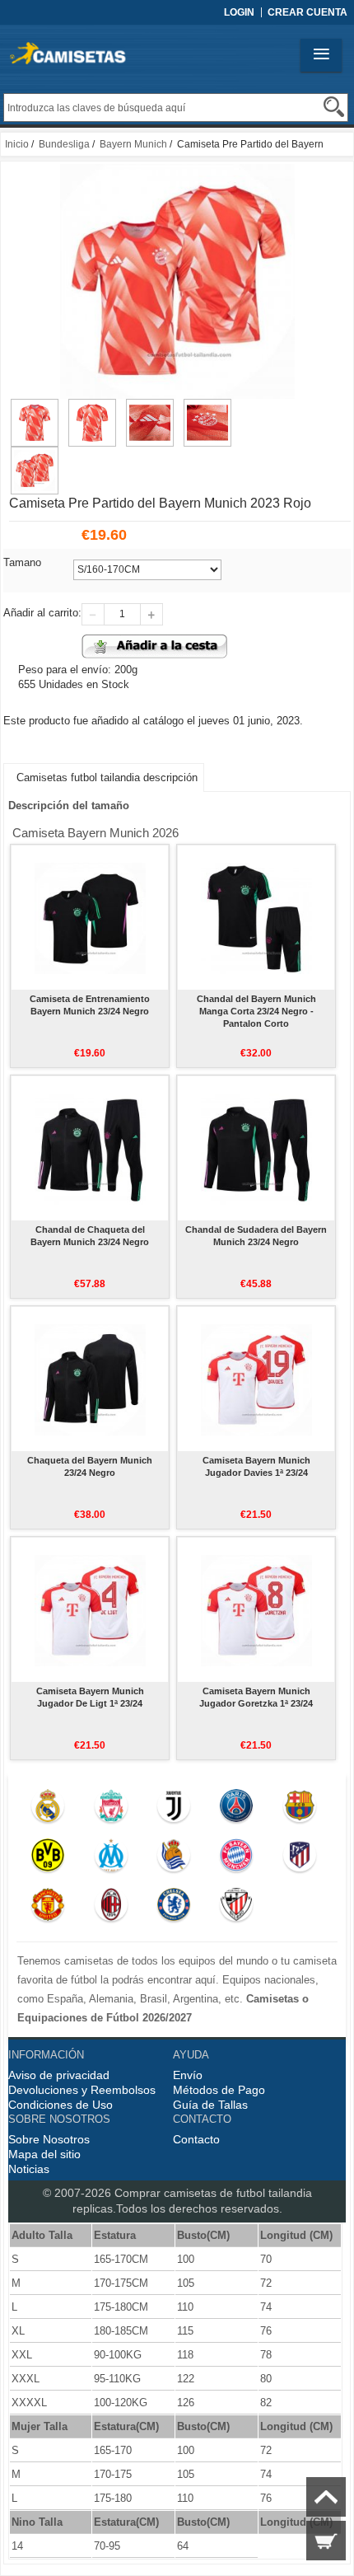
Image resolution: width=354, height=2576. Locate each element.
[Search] (334, 107)
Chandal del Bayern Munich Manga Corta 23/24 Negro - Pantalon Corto (256, 1011)
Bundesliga (64, 144)
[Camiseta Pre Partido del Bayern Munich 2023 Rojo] (35, 406)
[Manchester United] (48, 1909)
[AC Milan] (111, 1909)
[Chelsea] (173, 1909)
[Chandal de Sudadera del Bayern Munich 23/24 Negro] (256, 1148)
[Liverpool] (111, 1810)
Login (239, 12)
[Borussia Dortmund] (48, 1859)
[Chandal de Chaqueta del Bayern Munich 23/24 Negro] (90, 1148)
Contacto (196, 2139)
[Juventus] (173, 1810)
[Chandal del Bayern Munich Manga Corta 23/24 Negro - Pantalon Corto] (256, 917)
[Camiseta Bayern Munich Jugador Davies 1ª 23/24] (256, 1379)
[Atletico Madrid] (299, 1859)
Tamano (22, 562)
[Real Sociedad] (173, 1859)
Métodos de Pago (219, 2090)
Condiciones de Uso (61, 2105)
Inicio (17, 144)
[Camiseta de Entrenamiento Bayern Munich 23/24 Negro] (90, 917)
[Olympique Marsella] (111, 1859)
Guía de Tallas (210, 2105)
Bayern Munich (133, 144)
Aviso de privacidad (59, 2075)
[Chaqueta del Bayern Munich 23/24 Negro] (90, 1379)
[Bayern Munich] (237, 1859)
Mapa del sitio (44, 2154)
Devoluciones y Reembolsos (82, 2090)
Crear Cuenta (307, 12)
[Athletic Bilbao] (237, 1909)
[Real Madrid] (48, 1810)
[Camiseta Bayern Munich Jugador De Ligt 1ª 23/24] (90, 1609)
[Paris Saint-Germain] (237, 1810)
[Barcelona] (299, 1810)
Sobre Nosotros (49, 2139)
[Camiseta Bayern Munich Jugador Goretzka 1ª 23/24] (256, 1609)
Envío (188, 2075)
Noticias (29, 2169)
